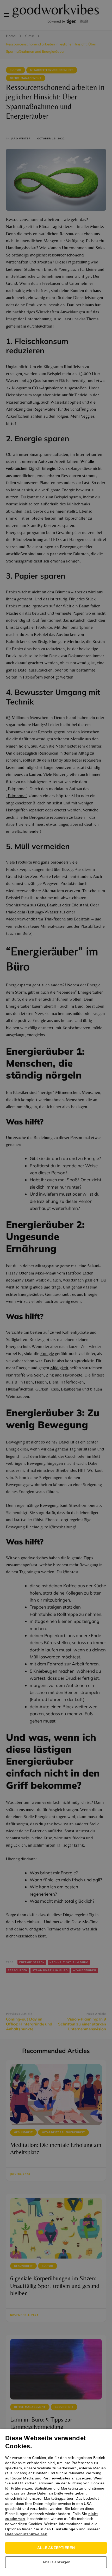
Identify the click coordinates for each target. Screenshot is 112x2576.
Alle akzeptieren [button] (56, 2548)
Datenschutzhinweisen (26, 2534)
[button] (56, 2564)
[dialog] (56, 1288)
